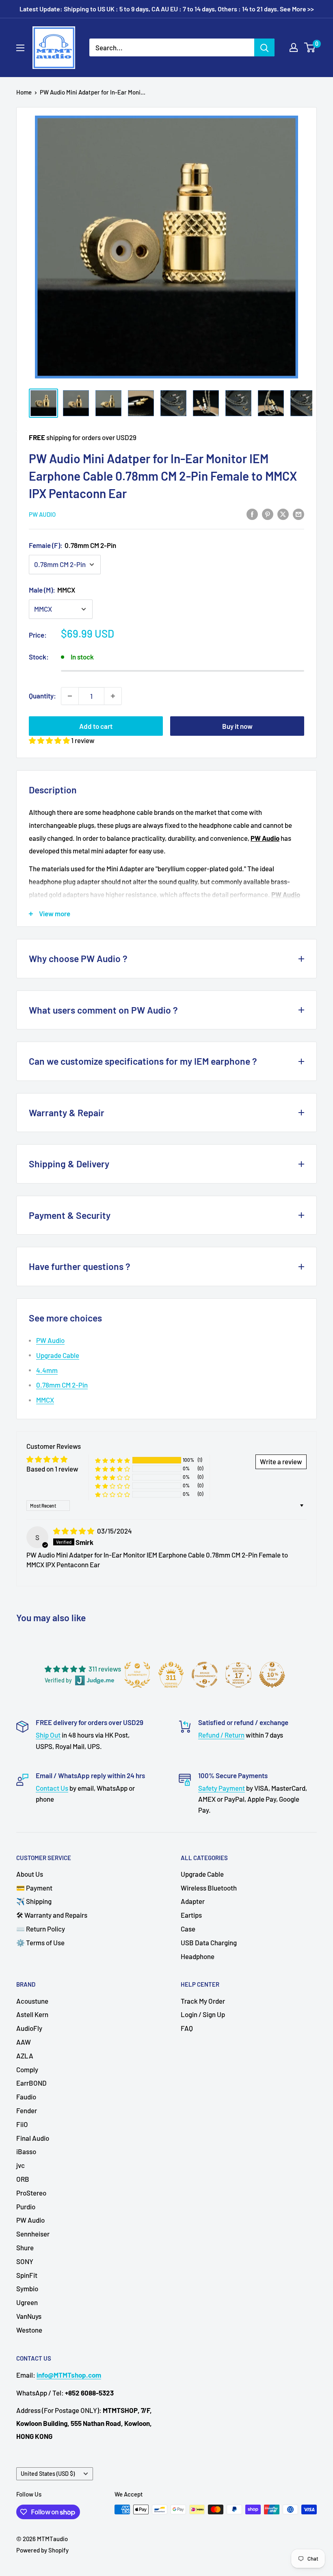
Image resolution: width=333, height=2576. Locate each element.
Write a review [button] (281, 1461)
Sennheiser (33, 2234)
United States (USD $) (48, 2474)
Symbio (27, 2288)
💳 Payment (34, 1888)
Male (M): (52, 590)
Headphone (198, 1956)
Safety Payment (222, 1788)
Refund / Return (221, 1735)
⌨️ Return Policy (41, 1929)
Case (188, 1929)
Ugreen (27, 2302)
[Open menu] (20, 48)
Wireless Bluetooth (209, 1888)
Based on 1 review (52, 1469)
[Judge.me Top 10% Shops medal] (272, 1675)
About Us (30, 1874)
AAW (24, 2042)
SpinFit (27, 2275)
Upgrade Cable (58, 1355)
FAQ (187, 2028)
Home (24, 92)
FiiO (22, 2124)
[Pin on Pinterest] (268, 514)
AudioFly (29, 2028)
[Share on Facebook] (252, 514)
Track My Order (203, 2001)
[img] (74, 1531)
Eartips (191, 1915)
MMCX (45, 1400)
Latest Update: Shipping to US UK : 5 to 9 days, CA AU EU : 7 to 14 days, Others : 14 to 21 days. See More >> (167, 9)
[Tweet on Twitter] (283, 514)
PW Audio (42, 514)
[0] (310, 47)
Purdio (26, 2206)
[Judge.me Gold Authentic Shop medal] (137, 1675)
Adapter (193, 1901)
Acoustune (32, 2001)
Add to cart (96, 726)
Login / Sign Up (203, 2014)
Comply (27, 2069)
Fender (27, 2110)
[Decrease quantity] (70, 696)
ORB (23, 2179)
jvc (21, 2165)
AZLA (25, 2056)
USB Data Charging (209, 1942)
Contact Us (52, 1788)
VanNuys (29, 2316)
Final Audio (33, 2138)
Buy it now (237, 726)
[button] (50, 740)
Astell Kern (32, 2014)
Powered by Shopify (42, 2550)
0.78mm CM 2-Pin (62, 1385)
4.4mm (47, 1370)
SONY (25, 2261)
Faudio (26, 2097)
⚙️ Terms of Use (40, 1942)
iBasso (26, 2151)
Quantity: (42, 696)
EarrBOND (31, 2083)
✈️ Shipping (34, 1901)
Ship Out (48, 1735)
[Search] (264, 47)
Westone (29, 2330)
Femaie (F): (72, 545)
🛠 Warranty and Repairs (52, 1915)
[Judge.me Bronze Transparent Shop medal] (205, 1675)
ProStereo (31, 2193)
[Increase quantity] (113, 696)
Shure (25, 2247)
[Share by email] (298, 514)
